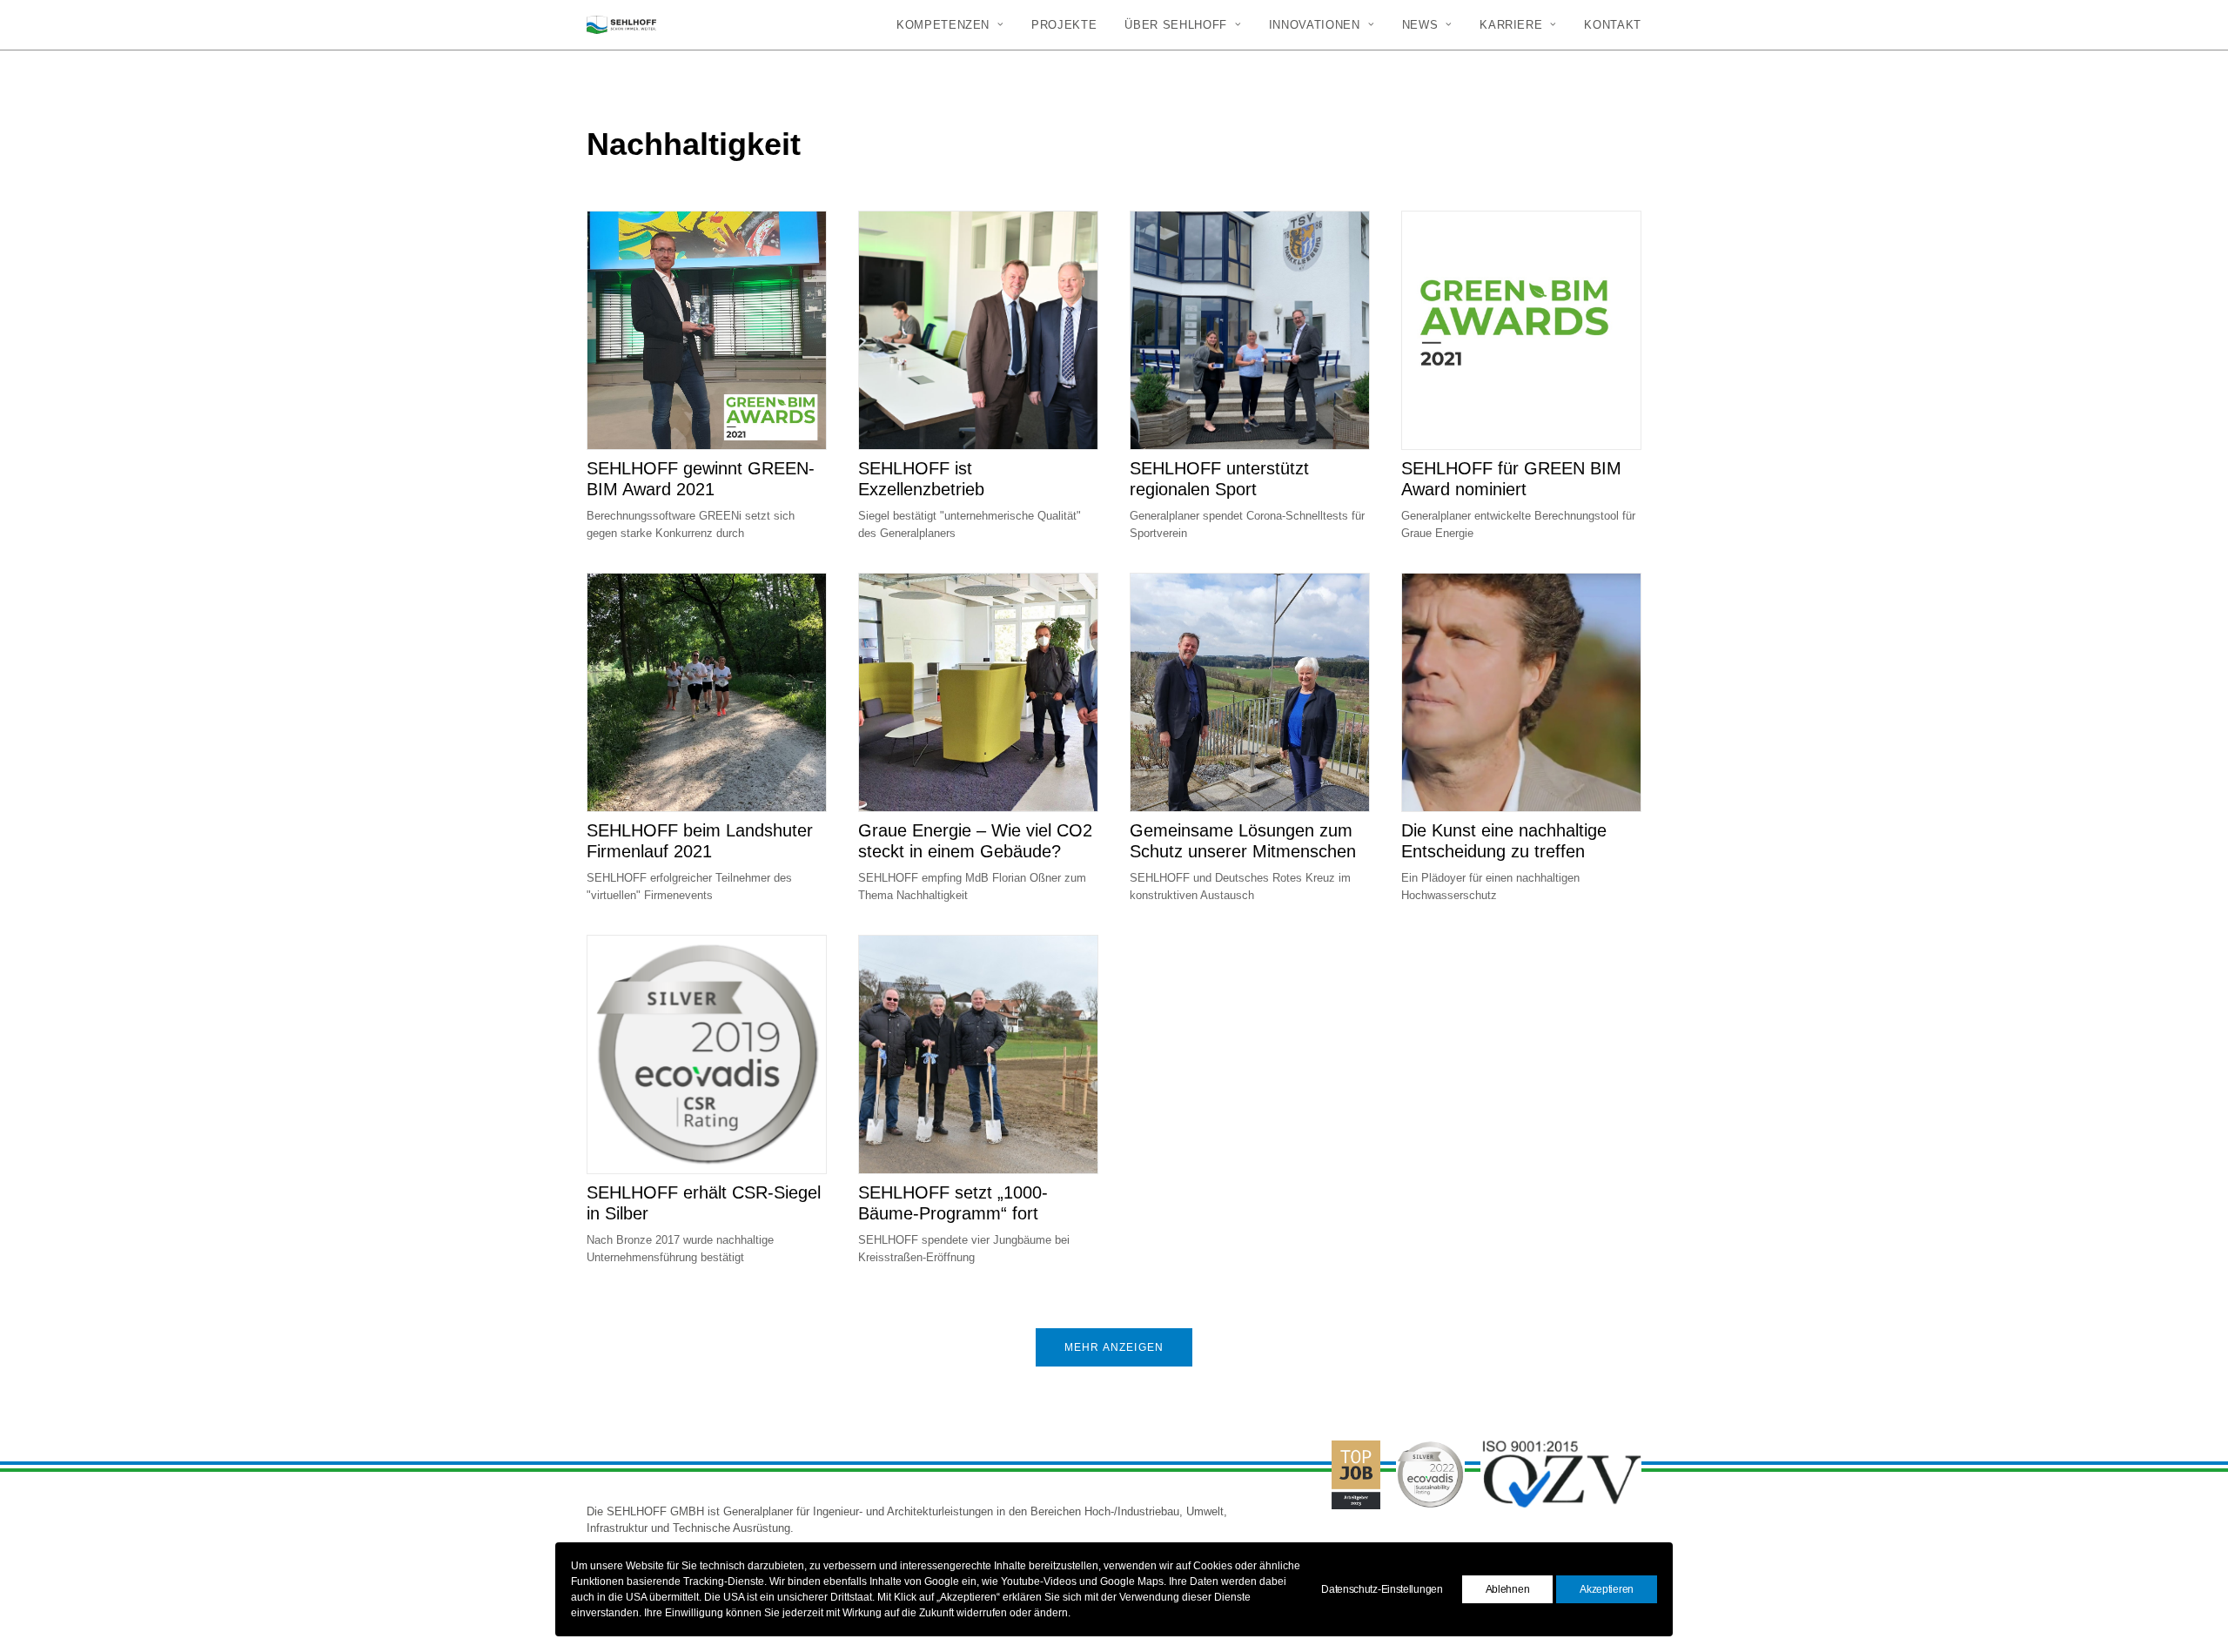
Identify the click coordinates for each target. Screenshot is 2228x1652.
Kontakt (1613, 25)
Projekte (1064, 25)
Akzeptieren (1607, 1589)
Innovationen (1315, 25)
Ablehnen (1508, 1589)
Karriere (1511, 25)
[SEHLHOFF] (621, 25)
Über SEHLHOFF (1175, 25)
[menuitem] (956, 25)
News (1420, 25)
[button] (707, 330)
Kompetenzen (943, 25)
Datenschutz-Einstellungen (1382, 1589)
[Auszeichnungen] (1455, 1520)
